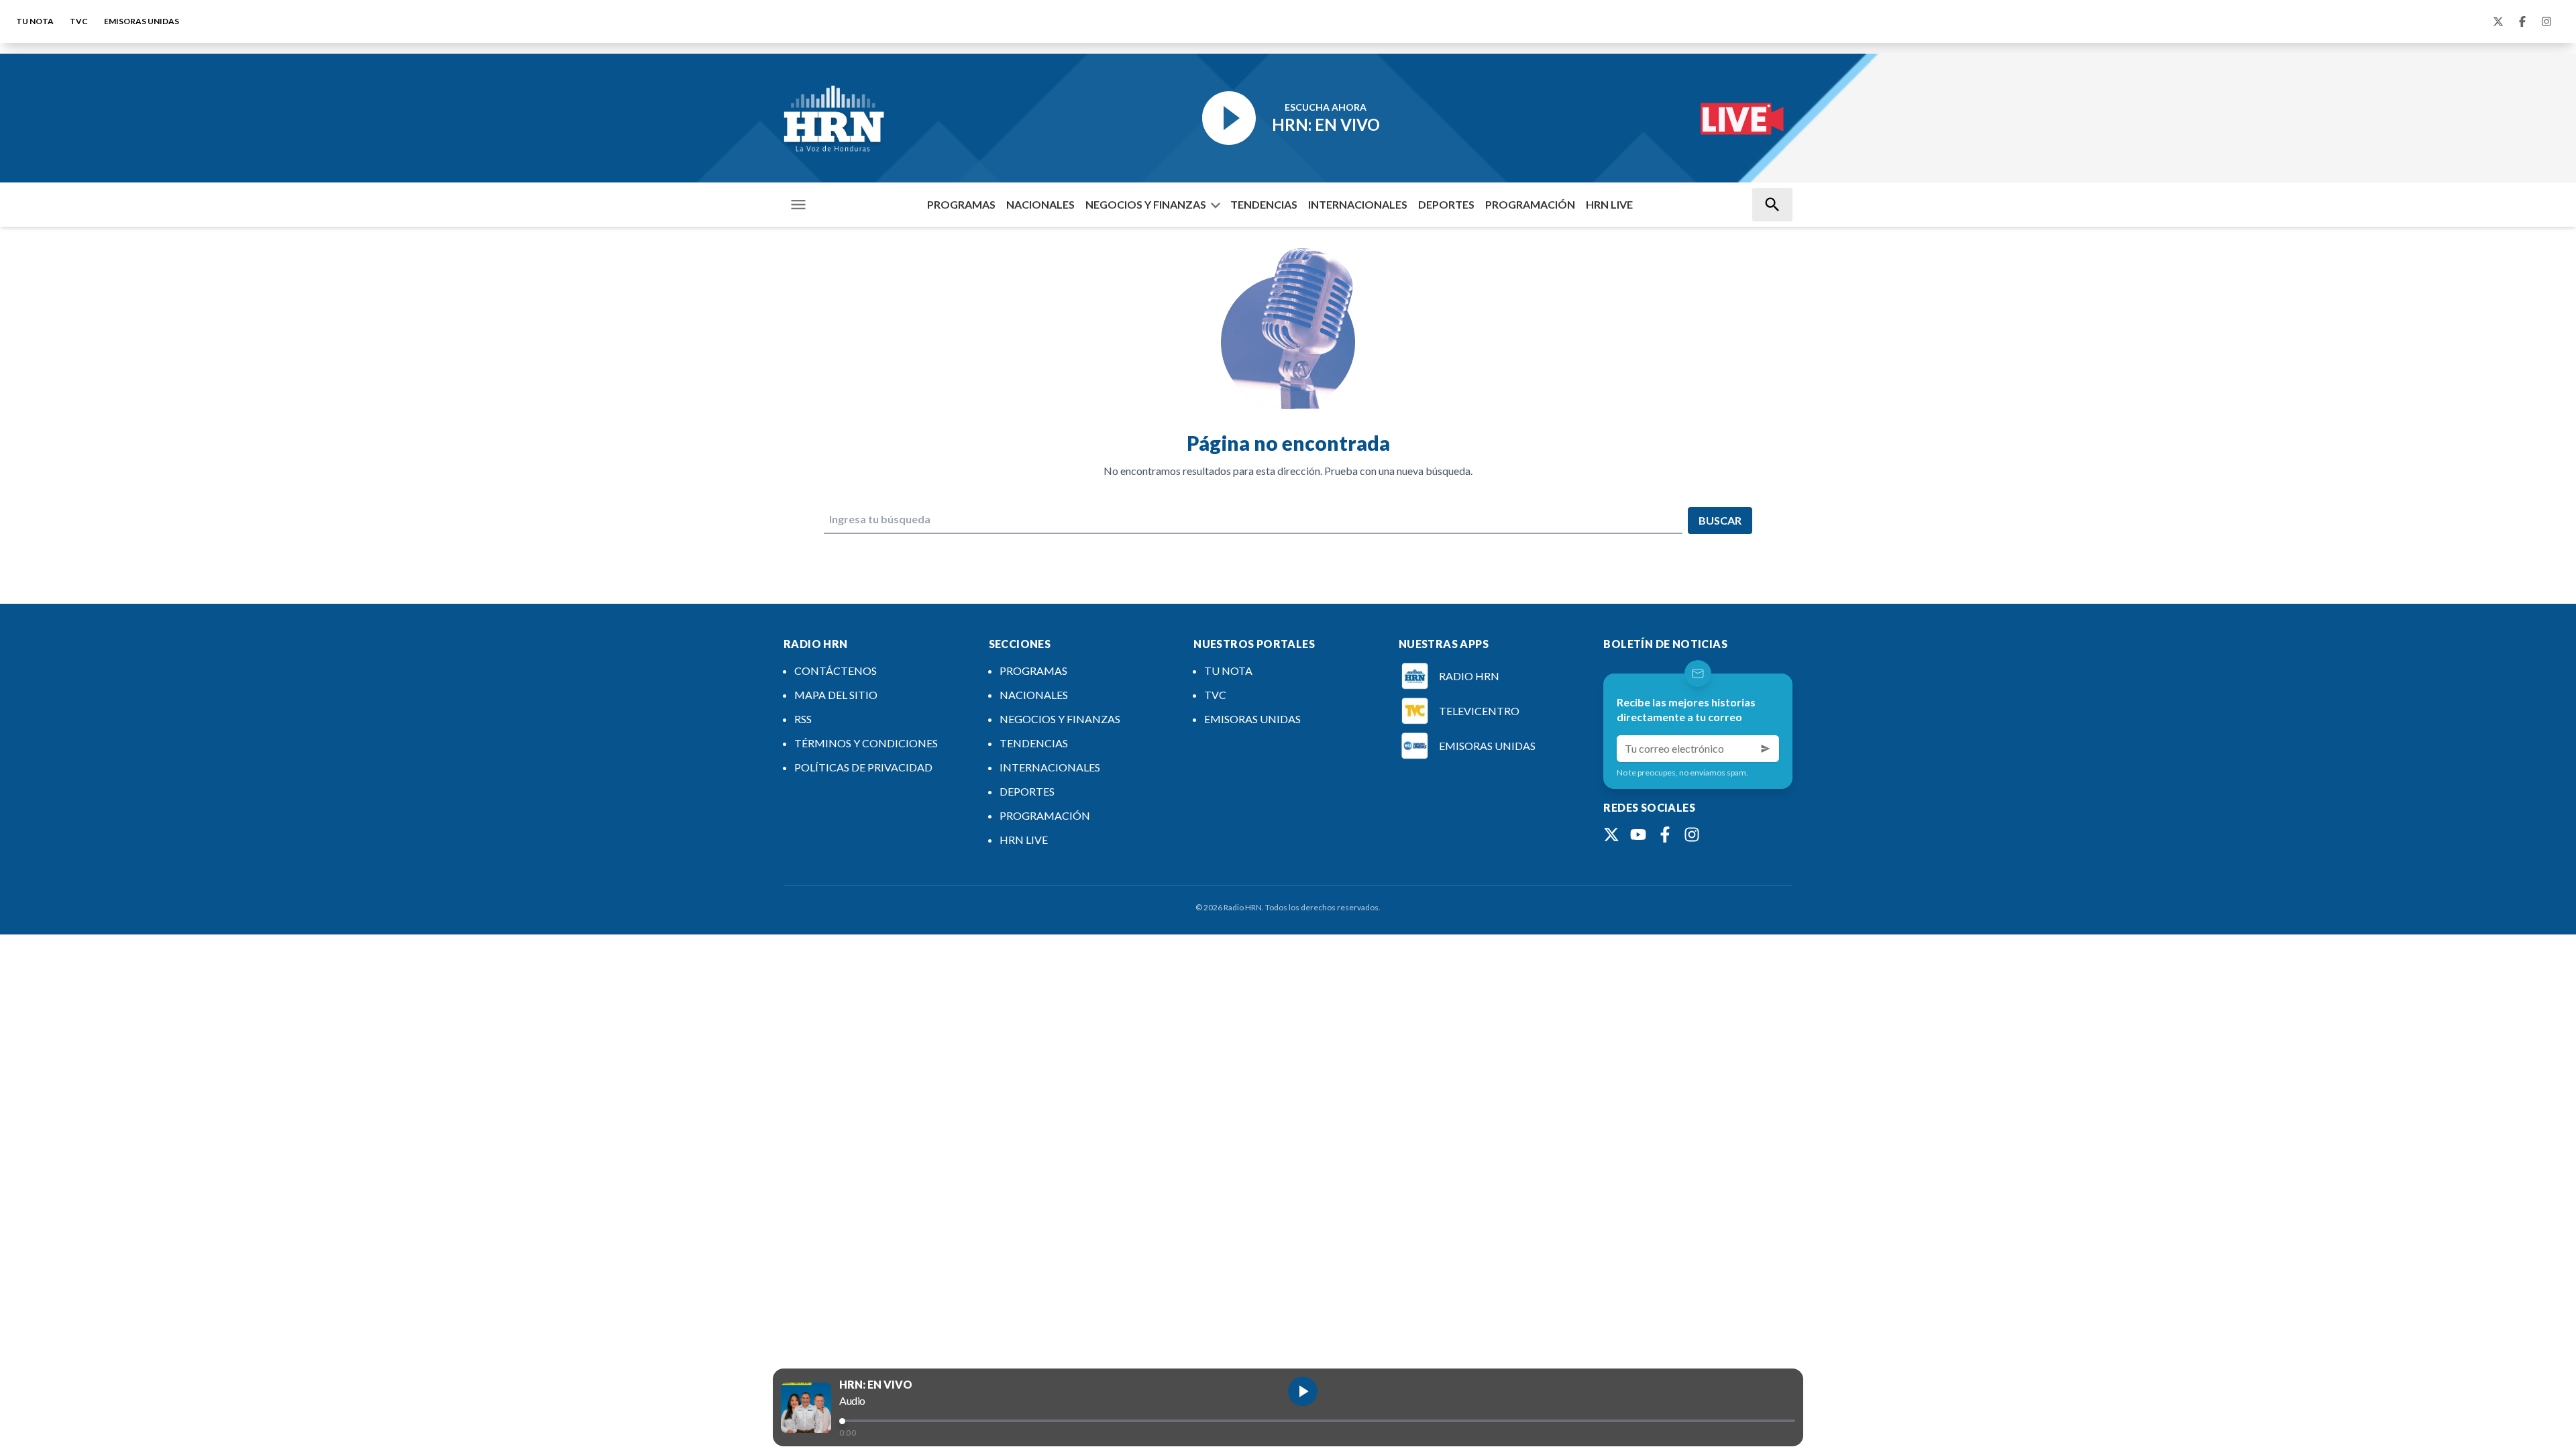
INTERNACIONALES (1358, 204)
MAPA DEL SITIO (836, 695)
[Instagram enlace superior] (2546, 21)
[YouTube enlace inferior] (1638, 835)
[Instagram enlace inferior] (1692, 835)
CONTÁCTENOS (836, 670)
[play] (1303, 1391)
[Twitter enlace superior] (2498, 21)
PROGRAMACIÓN (1530, 204)
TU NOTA (35, 21)
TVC (79, 21)
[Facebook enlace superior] (2522, 21)
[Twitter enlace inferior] (1611, 835)
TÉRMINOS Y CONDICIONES (866, 743)
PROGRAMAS (961, 204)
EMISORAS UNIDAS (142, 21)
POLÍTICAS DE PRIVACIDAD (863, 767)
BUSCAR (1720, 520)
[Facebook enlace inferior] (1665, 835)
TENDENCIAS (1264, 204)
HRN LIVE (1609, 204)
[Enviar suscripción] (1766, 749)
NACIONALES (1040, 204)
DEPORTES (1446, 204)
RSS (803, 719)
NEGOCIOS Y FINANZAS (1146, 204)
